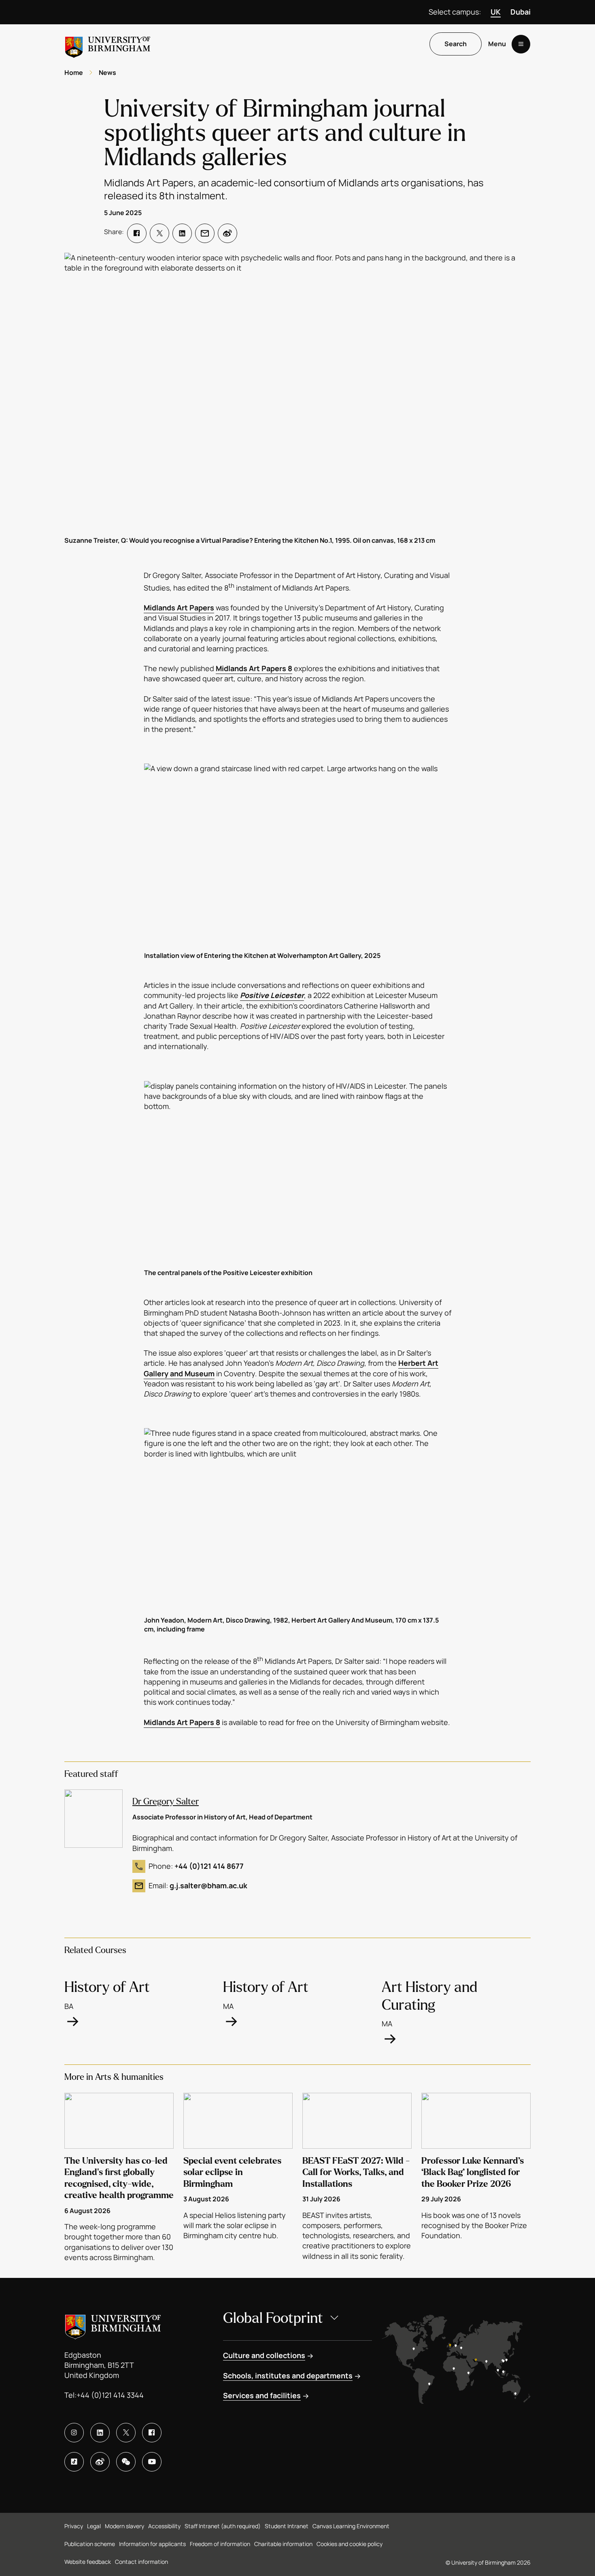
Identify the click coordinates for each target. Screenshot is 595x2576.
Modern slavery (124, 2526)
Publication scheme (90, 2544)
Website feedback (88, 2562)
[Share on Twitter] (159, 233)
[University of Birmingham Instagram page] (74, 2433)
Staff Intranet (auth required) (223, 2526)
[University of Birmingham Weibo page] (100, 2462)
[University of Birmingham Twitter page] (126, 2433)
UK (496, 12)
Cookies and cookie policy (350, 2544)
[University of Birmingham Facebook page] (152, 2433)
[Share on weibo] (227, 233)
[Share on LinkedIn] (182, 233)
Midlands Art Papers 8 (254, 668)
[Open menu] (521, 44)
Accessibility (164, 2526)
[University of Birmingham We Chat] (126, 2462)
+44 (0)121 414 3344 (110, 2395)
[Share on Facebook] (137, 233)
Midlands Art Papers (179, 608)
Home (74, 73)
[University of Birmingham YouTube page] (152, 2462)
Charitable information (283, 2544)
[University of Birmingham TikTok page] (74, 2462)
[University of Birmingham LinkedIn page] (100, 2433)
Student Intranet (287, 2526)
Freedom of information (220, 2544)
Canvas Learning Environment (351, 2526)
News (107, 73)
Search (456, 44)
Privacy (74, 2526)
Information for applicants (152, 2544)
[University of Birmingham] (108, 44)
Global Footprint (273, 2318)
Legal (94, 2526)
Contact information (141, 2562)
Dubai (521, 12)
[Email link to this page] (205, 233)
